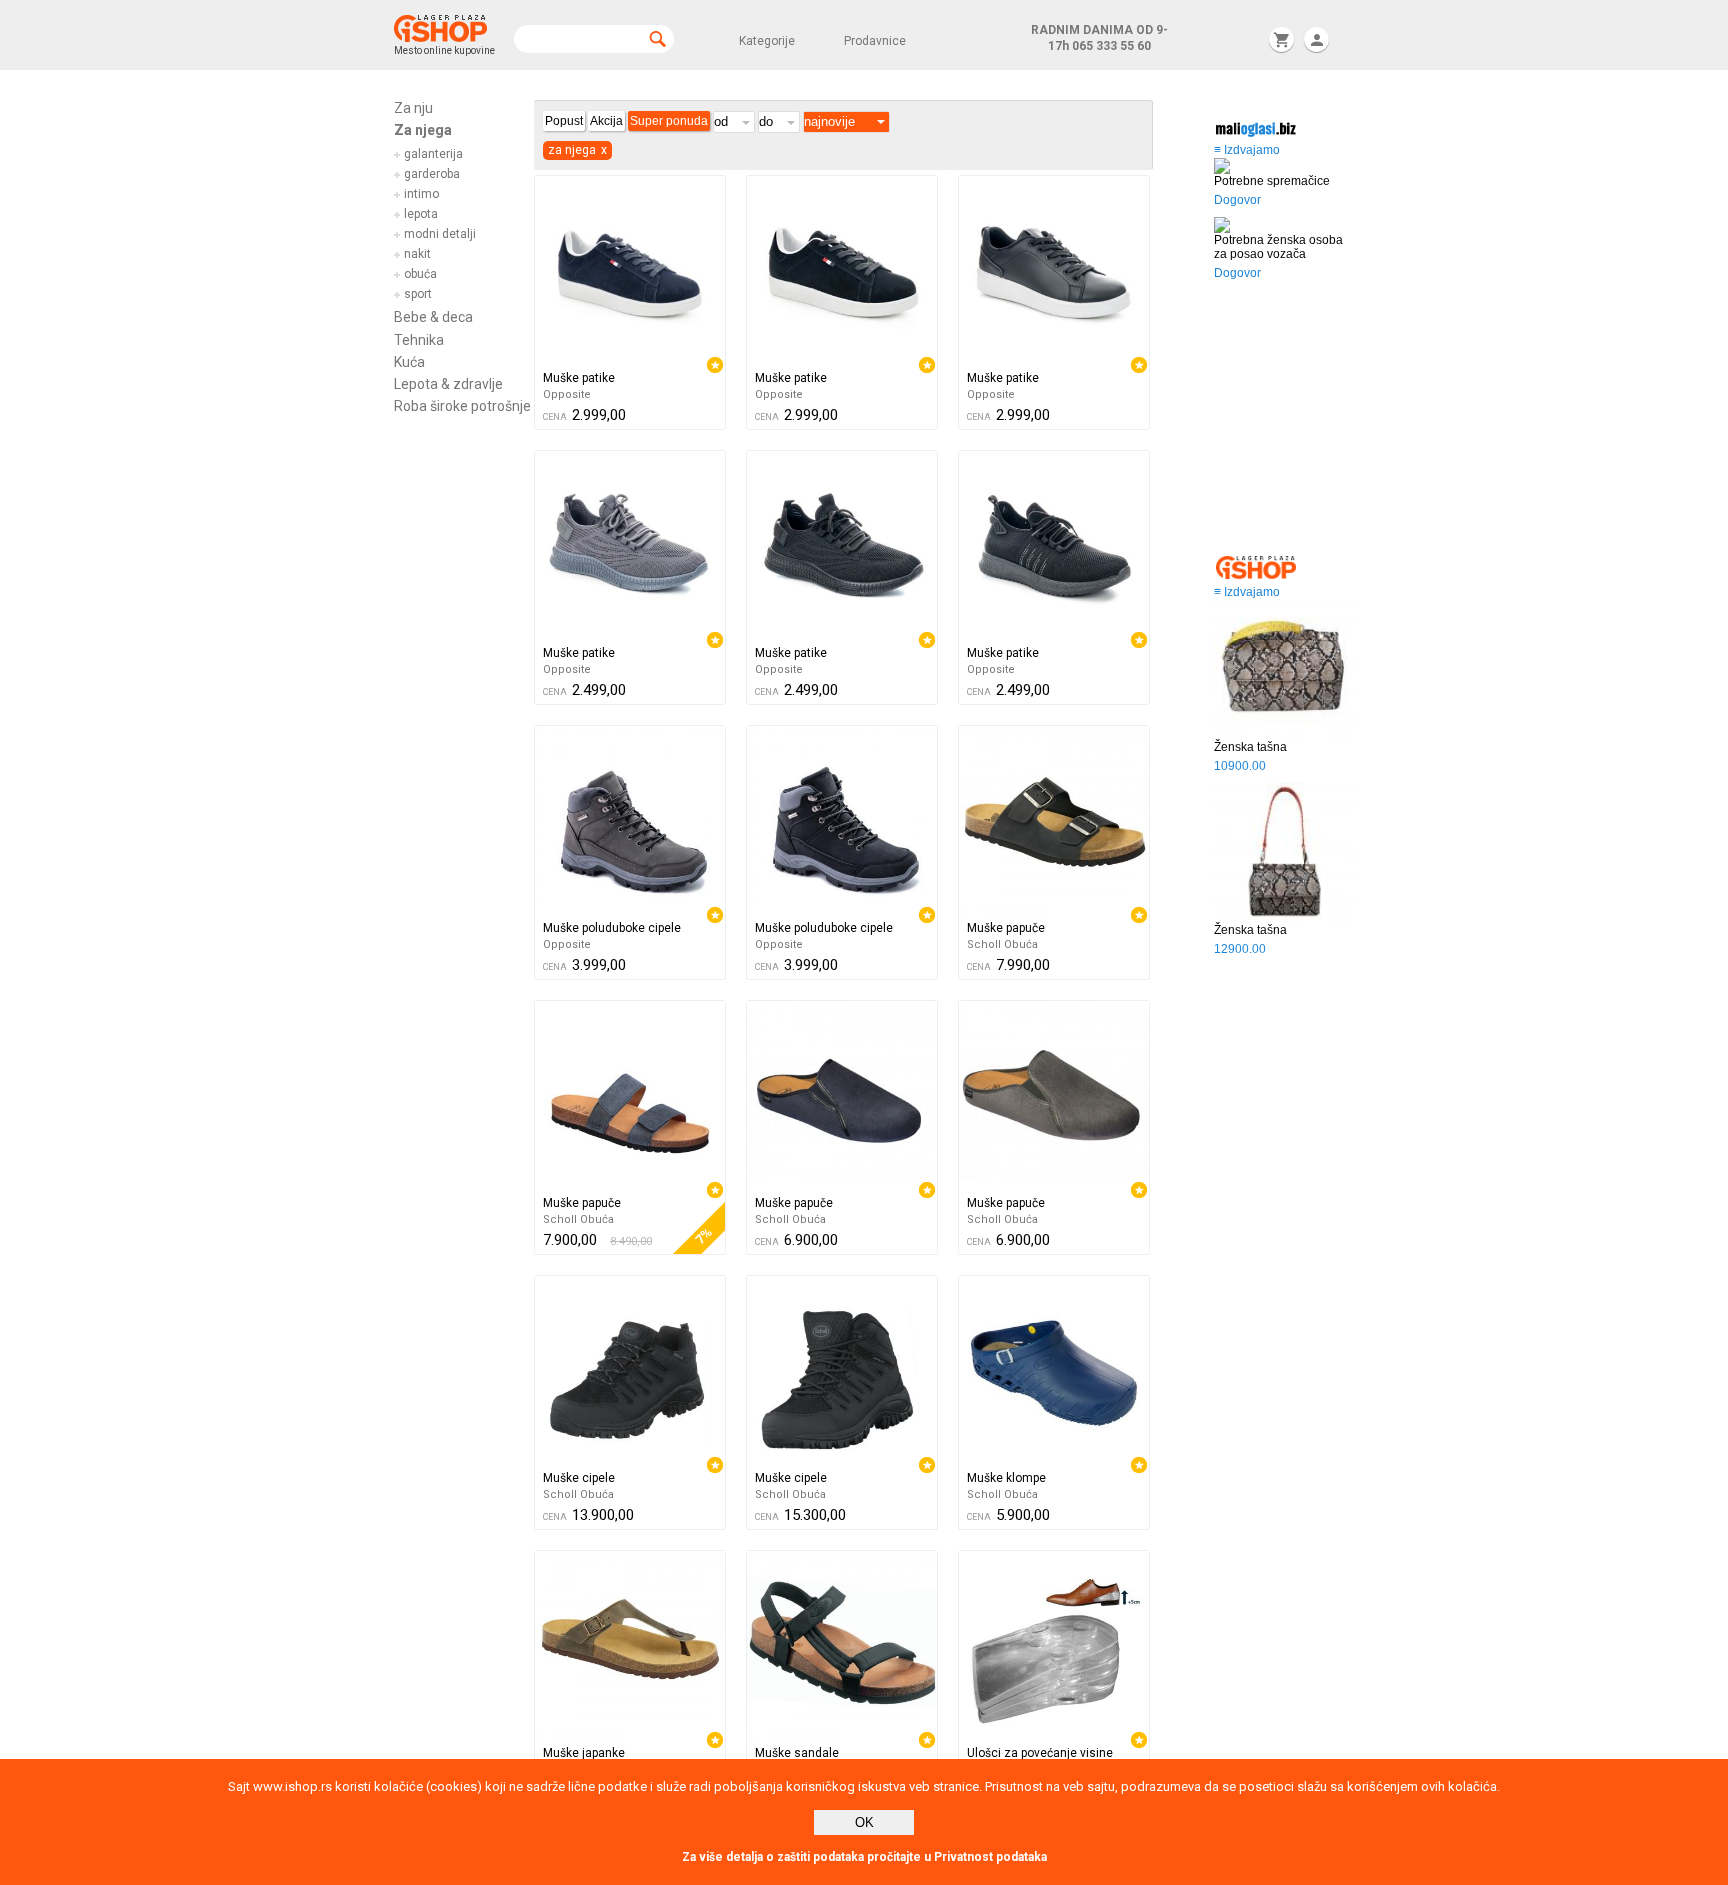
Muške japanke (584, 1753)
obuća (420, 274)
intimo (421, 194)
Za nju (413, 108)
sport (418, 294)
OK (864, 1822)
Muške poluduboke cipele (612, 928)
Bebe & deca (433, 317)
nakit (417, 254)
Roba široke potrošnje (462, 406)
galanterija (433, 154)
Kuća (409, 362)
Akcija (606, 121)
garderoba (432, 174)
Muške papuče (1006, 928)
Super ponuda (669, 121)
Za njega (423, 130)
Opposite (567, 394)
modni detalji (440, 234)
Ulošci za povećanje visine (1040, 1753)
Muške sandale (797, 1753)
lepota (421, 214)
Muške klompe (1006, 1478)
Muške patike (579, 378)
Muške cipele (579, 1478)
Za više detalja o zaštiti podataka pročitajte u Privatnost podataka (864, 1857)
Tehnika (419, 340)
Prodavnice (875, 41)
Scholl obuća (1002, 944)
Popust (564, 121)
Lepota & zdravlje (448, 384)
